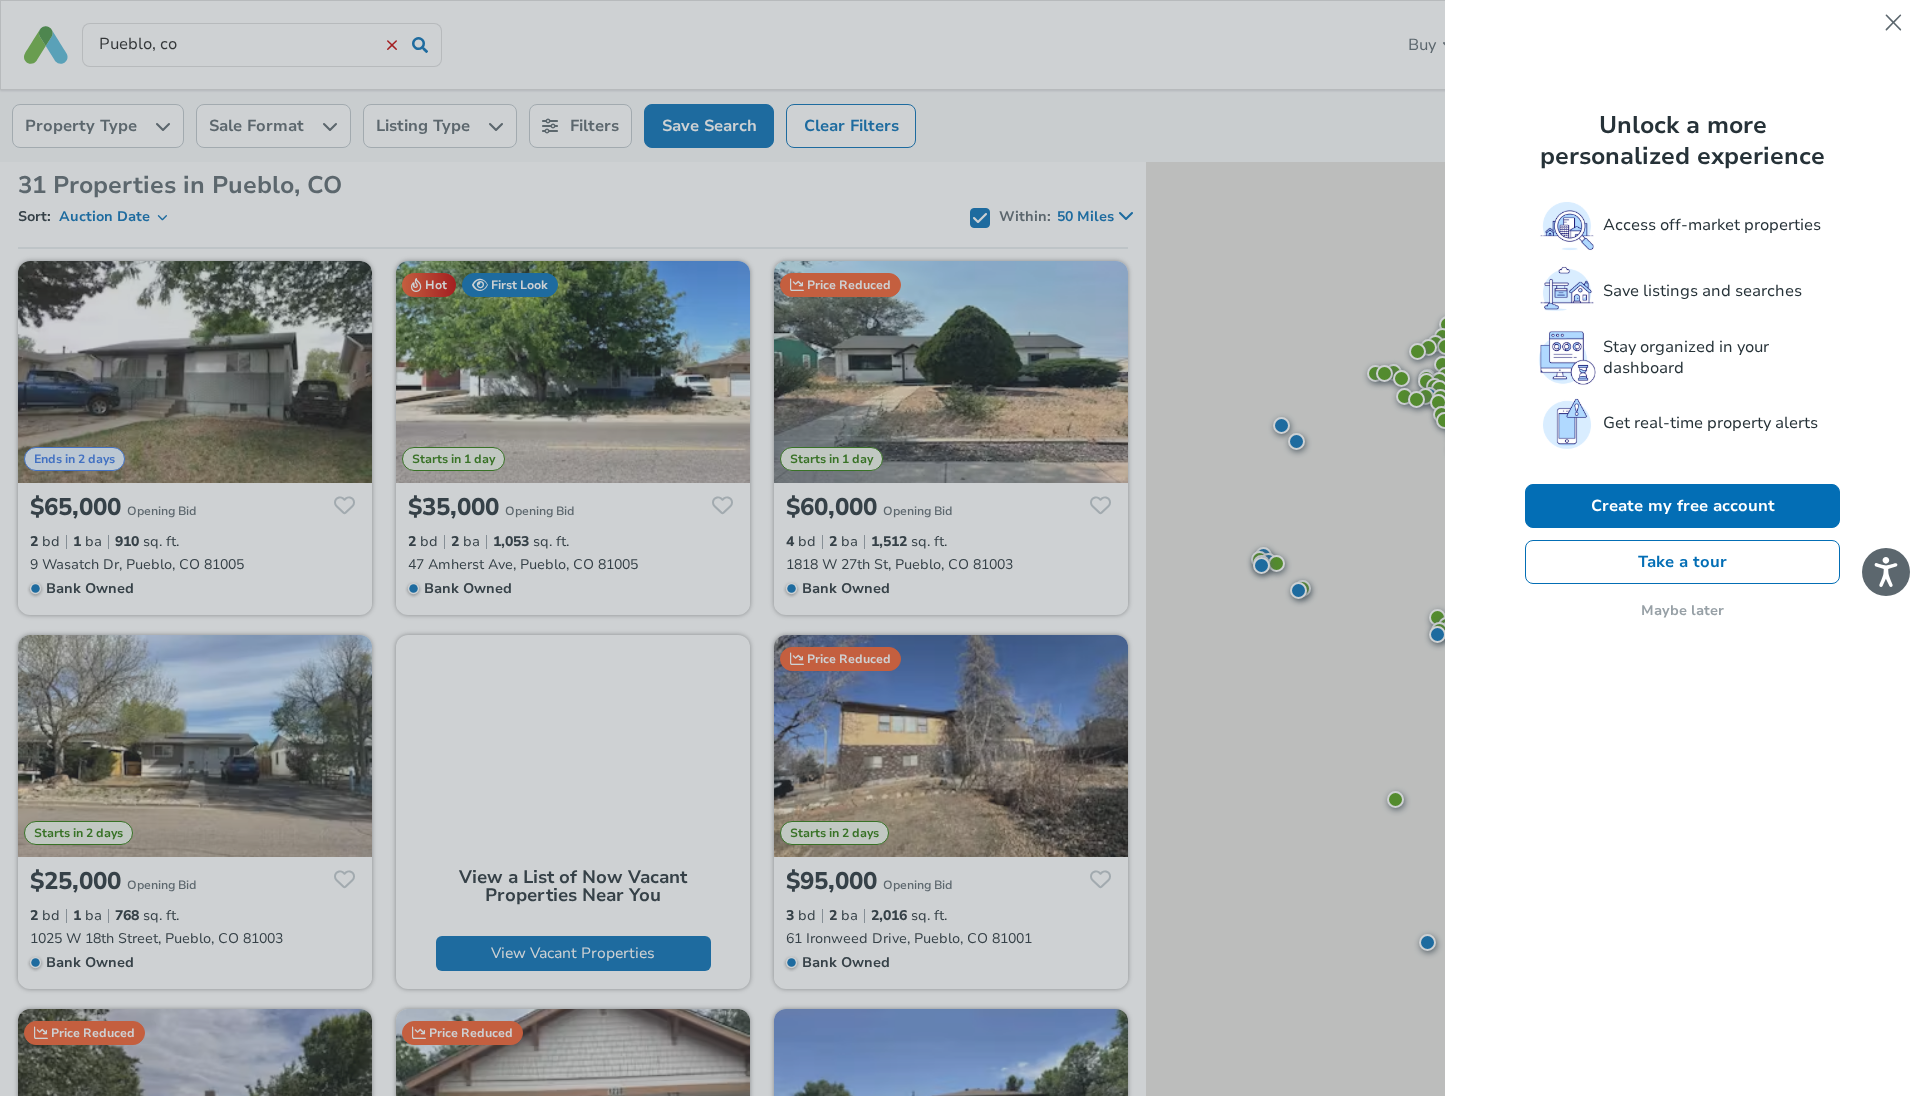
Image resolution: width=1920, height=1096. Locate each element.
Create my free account (1683, 506)
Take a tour (1682, 562)
